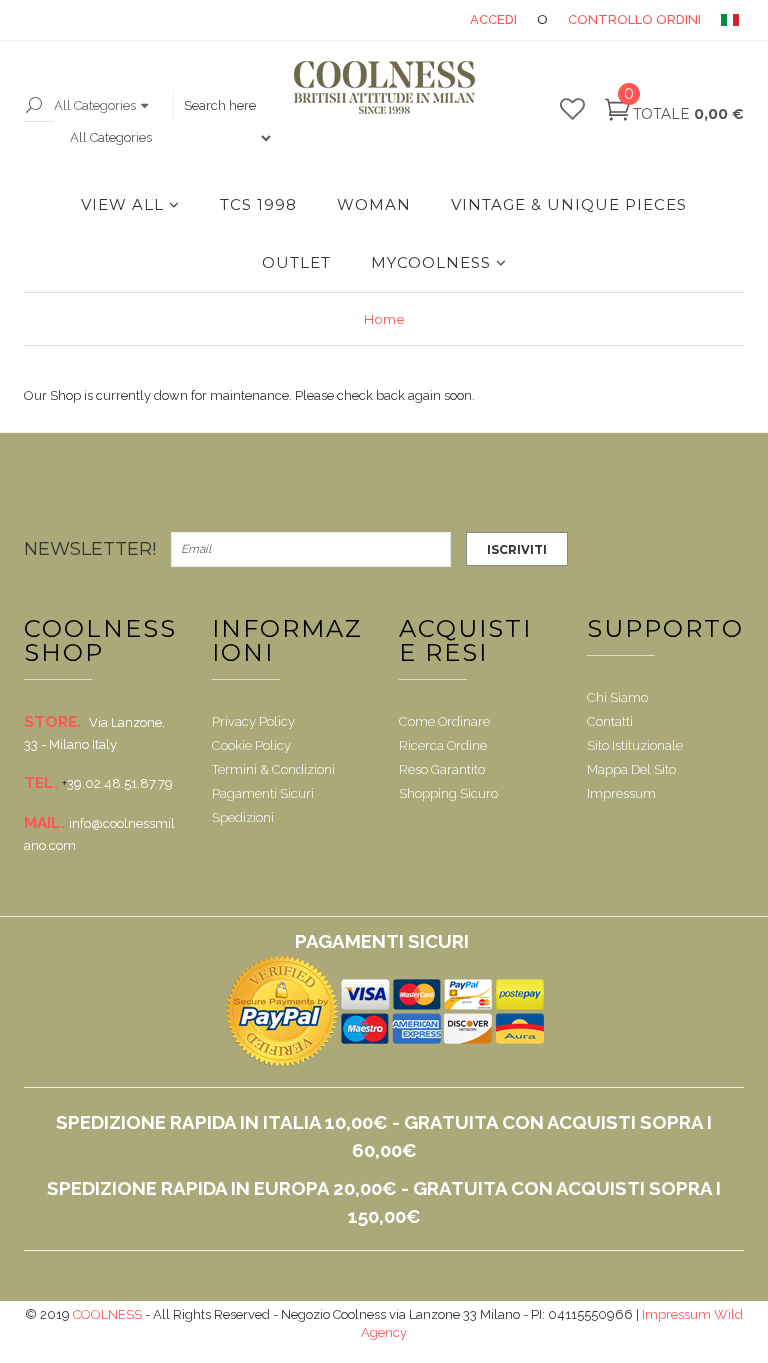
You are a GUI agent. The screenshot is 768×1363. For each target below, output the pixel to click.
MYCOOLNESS (431, 262)
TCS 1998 (258, 204)
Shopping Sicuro (448, 793)
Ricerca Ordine (443, 745)
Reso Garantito (442, 769)
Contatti (610, 721)
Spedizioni (243, 817)
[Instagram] (453, 510)
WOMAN (374, 204)
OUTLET (296, 262)
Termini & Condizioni (273, 769)
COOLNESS (107, 1314)
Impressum (621, 793)
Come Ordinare (444, 721)
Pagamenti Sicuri (263, 793)
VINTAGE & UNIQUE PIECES (569, 204)
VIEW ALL (122, 204)
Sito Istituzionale (635, 745)
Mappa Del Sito (631, 769)
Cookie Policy (251, 745)
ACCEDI (493, 19)
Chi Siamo (617, 697)
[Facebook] (41, 510)
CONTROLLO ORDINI (634, 19)
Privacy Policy (253, 721)
